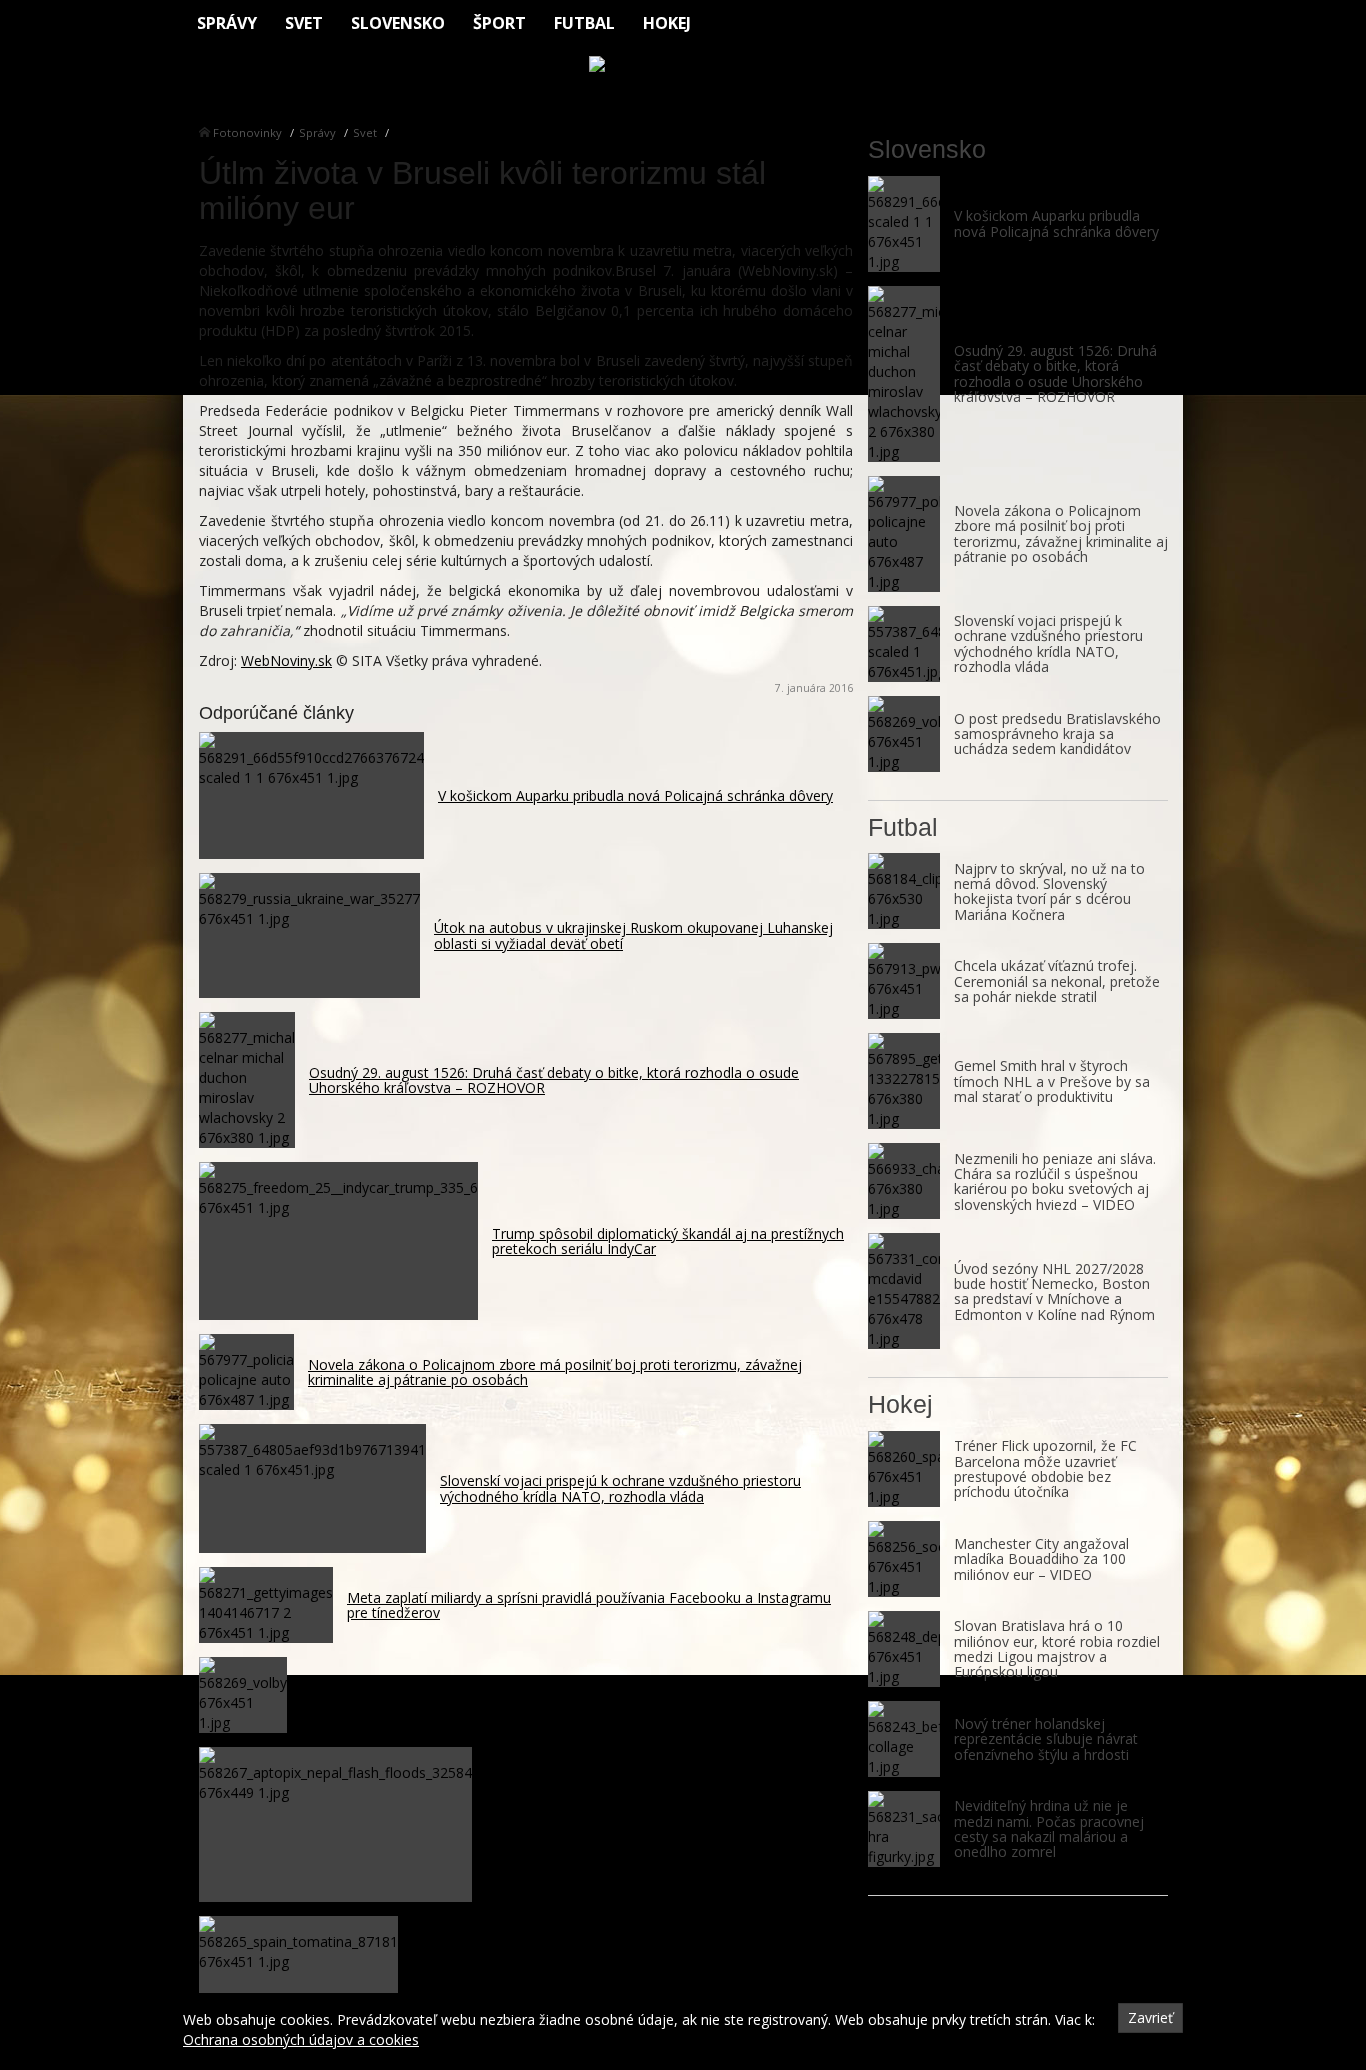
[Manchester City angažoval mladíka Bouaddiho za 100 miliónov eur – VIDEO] (904, 1559)
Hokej (667, 23)
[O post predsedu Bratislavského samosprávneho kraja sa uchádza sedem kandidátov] (904, 734)
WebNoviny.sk (286, 660)
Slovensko (398, 23)
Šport (499, 23)
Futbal (584, 23)
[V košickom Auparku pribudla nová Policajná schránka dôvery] (904, 224)
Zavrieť (1150, 2017)
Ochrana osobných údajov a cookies (301, 2039)
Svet (304, 23)
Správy (227, 23)
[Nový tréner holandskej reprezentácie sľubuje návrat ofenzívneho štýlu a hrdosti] (904, 1739)
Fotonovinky (247, 132)
